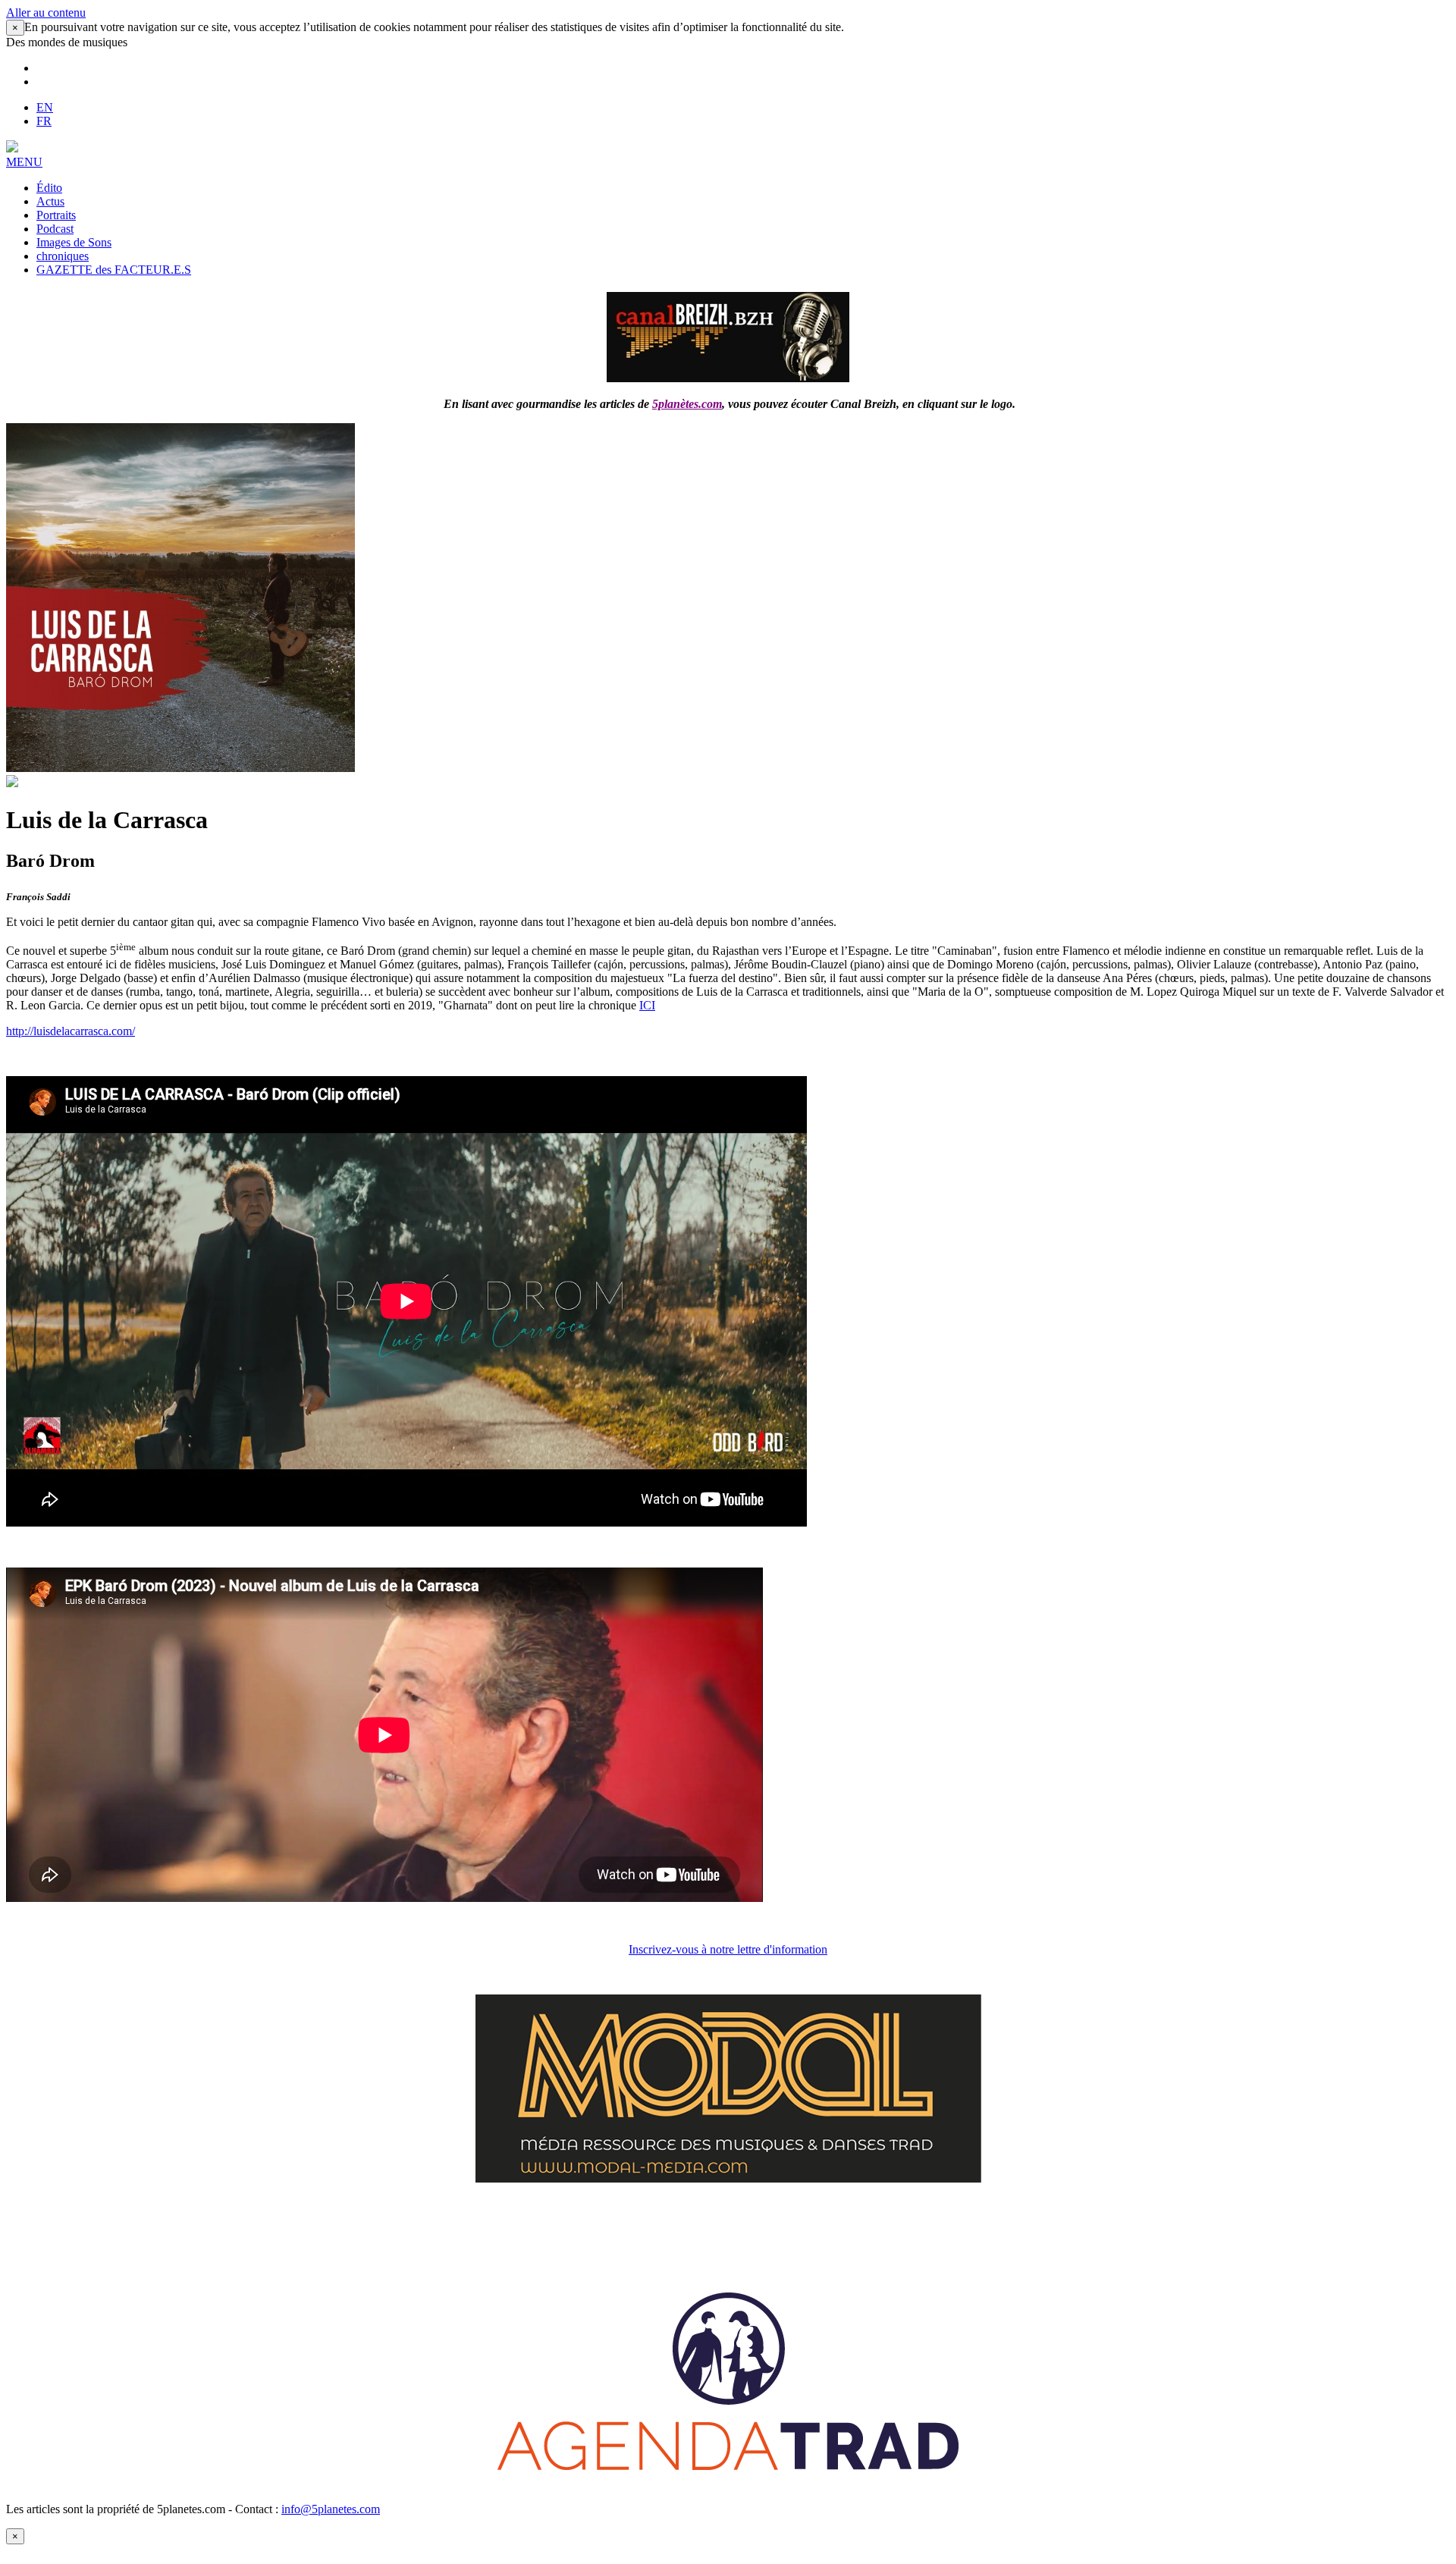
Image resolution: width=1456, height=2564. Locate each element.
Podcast (55, 229)
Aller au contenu (46, 13)
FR (44, 121)
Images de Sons (74, 242)
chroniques (63, 256)
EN (45, 107)
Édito (49, 188)
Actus (50, 201)
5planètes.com (687, 404)
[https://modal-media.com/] (728, 2178)
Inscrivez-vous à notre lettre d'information (728, 1949)
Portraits (56, 215)
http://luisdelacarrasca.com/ (71, 1031)
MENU (24, 162)
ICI (647, 1005)
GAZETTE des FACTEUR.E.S (114, 270)
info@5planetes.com (331, 2509)
